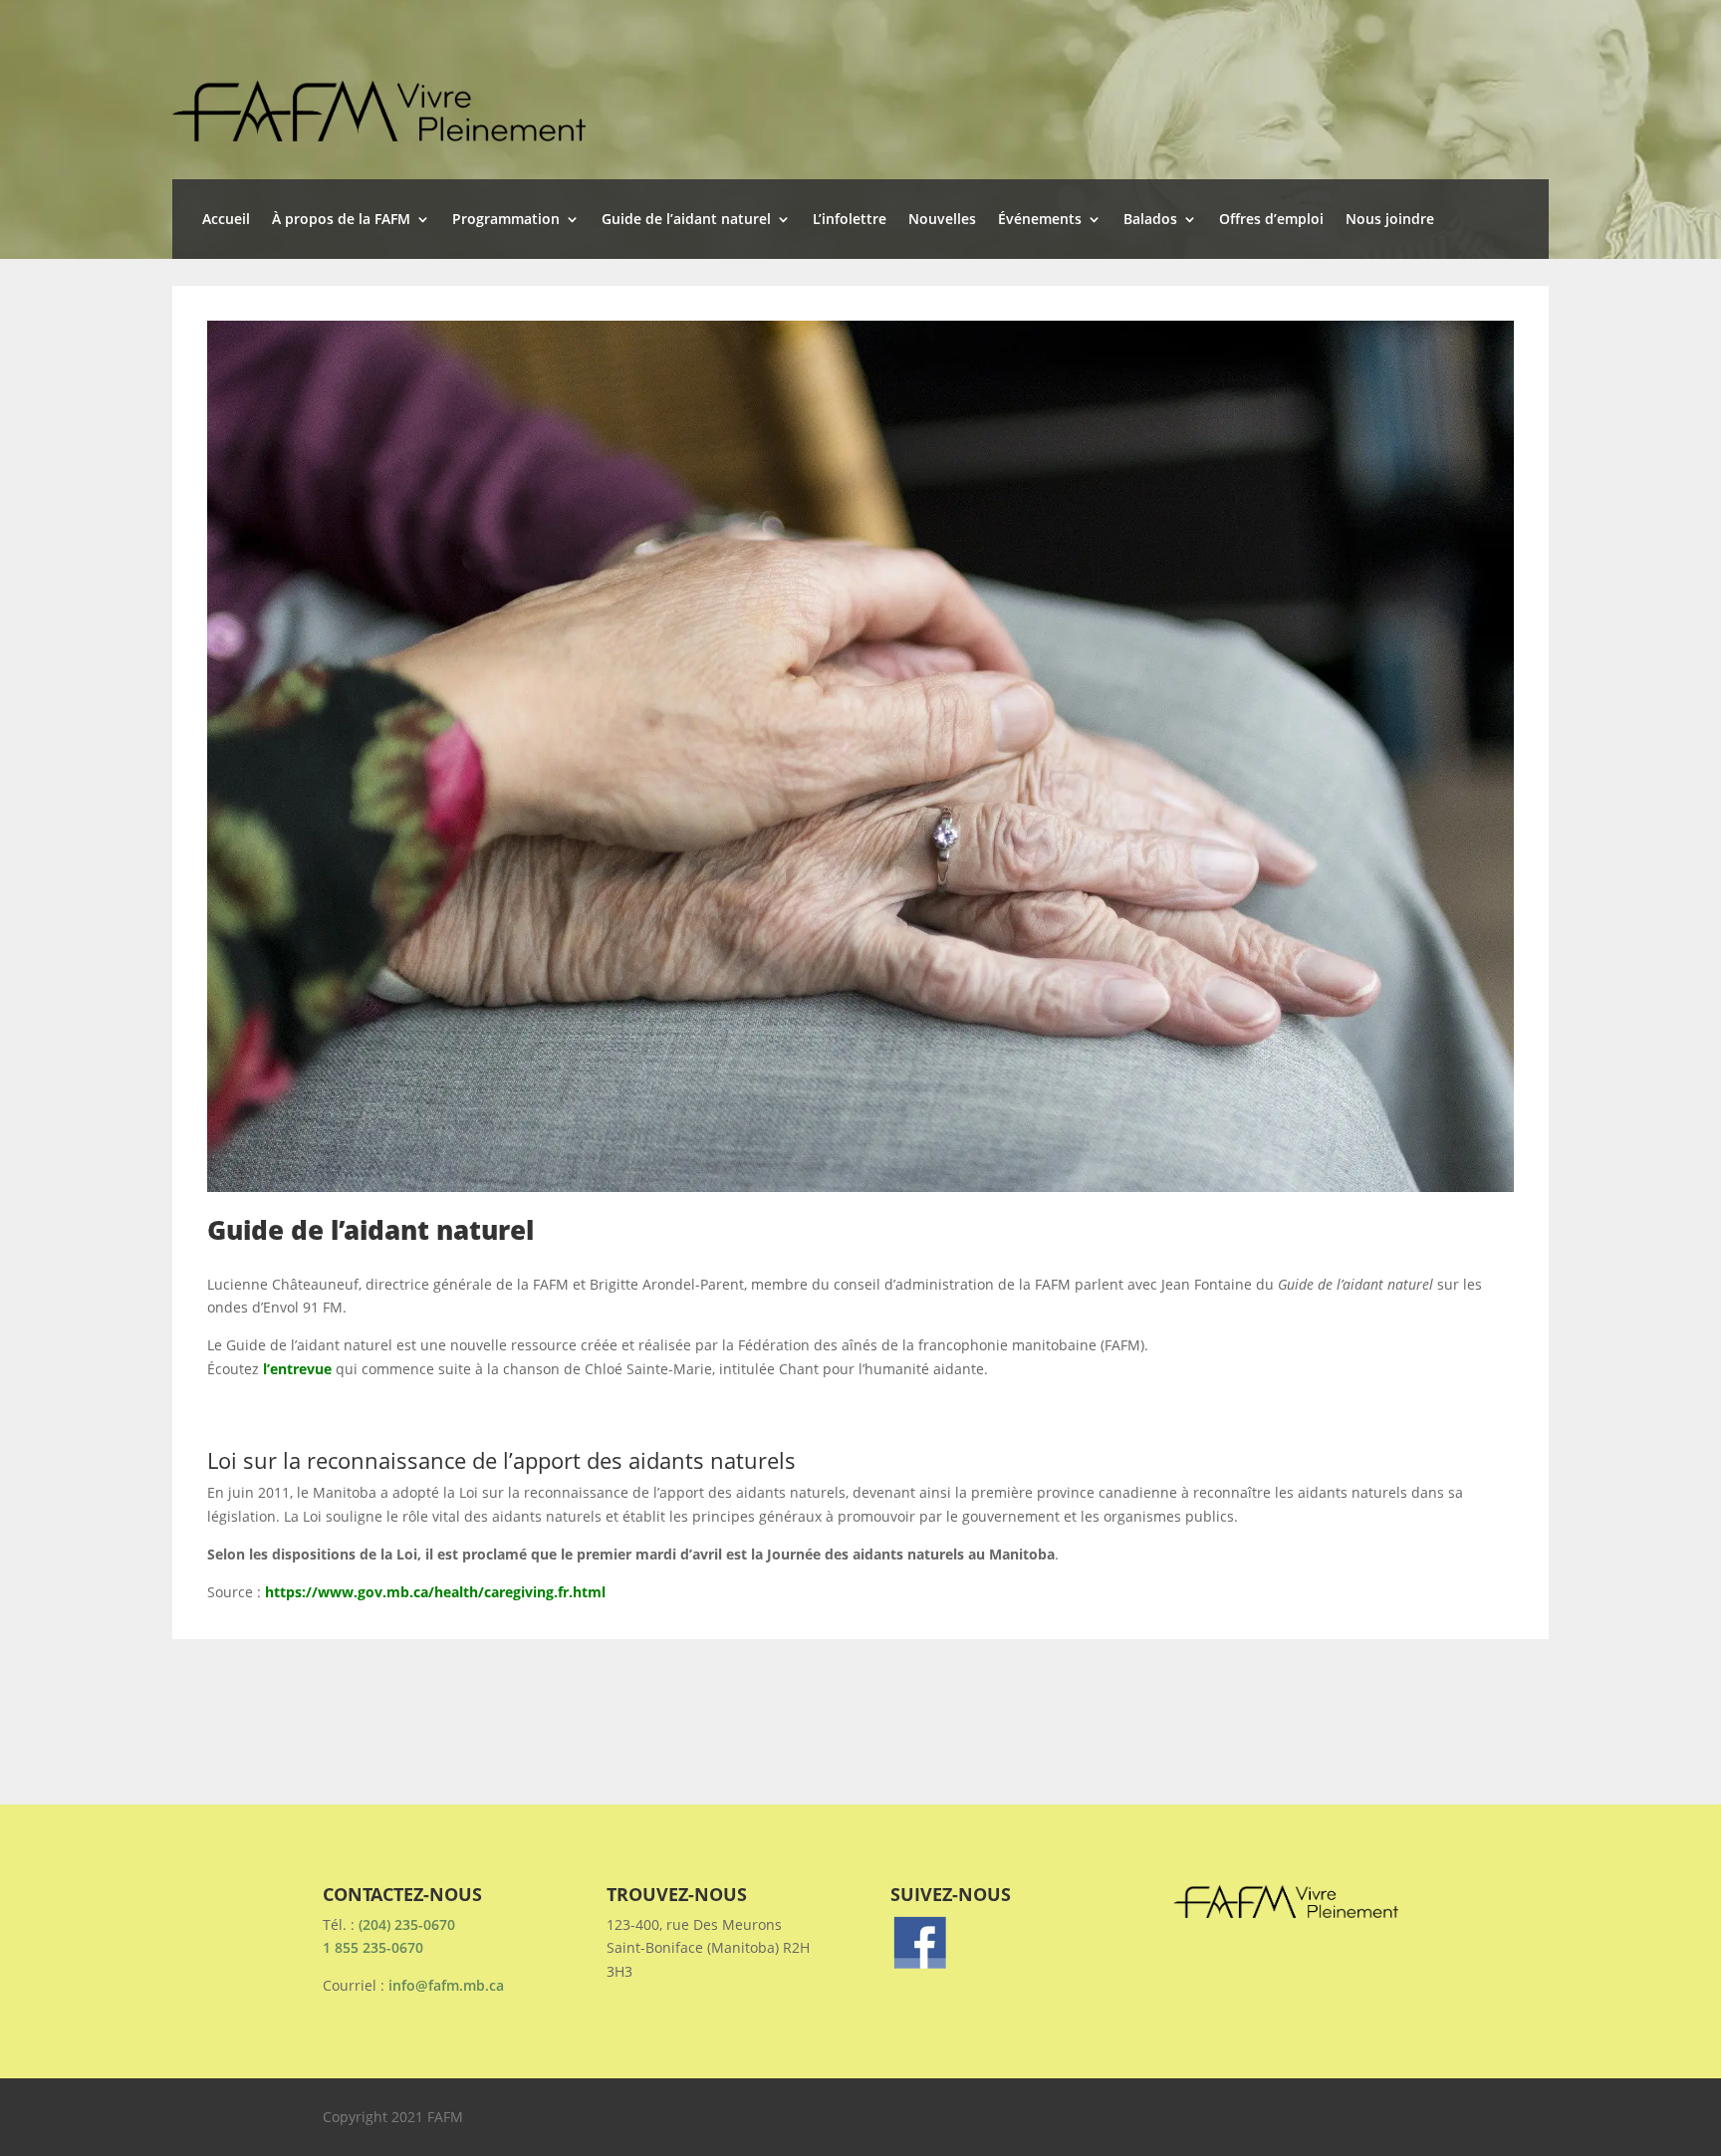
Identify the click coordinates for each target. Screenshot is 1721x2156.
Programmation (506, 220)
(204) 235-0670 (407, 1924)
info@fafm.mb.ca (446, 1985)
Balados (1150, 220)
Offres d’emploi (1271, 220)
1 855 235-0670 (373, 1947)
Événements (1040, 220)
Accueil (226, 220)
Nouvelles (942, 220)
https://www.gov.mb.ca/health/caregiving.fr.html (435, 1592)
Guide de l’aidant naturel (686, 220)
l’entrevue (299, 1369)
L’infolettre (850, 220)
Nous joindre (1390, 220)
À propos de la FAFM (341, 220)
